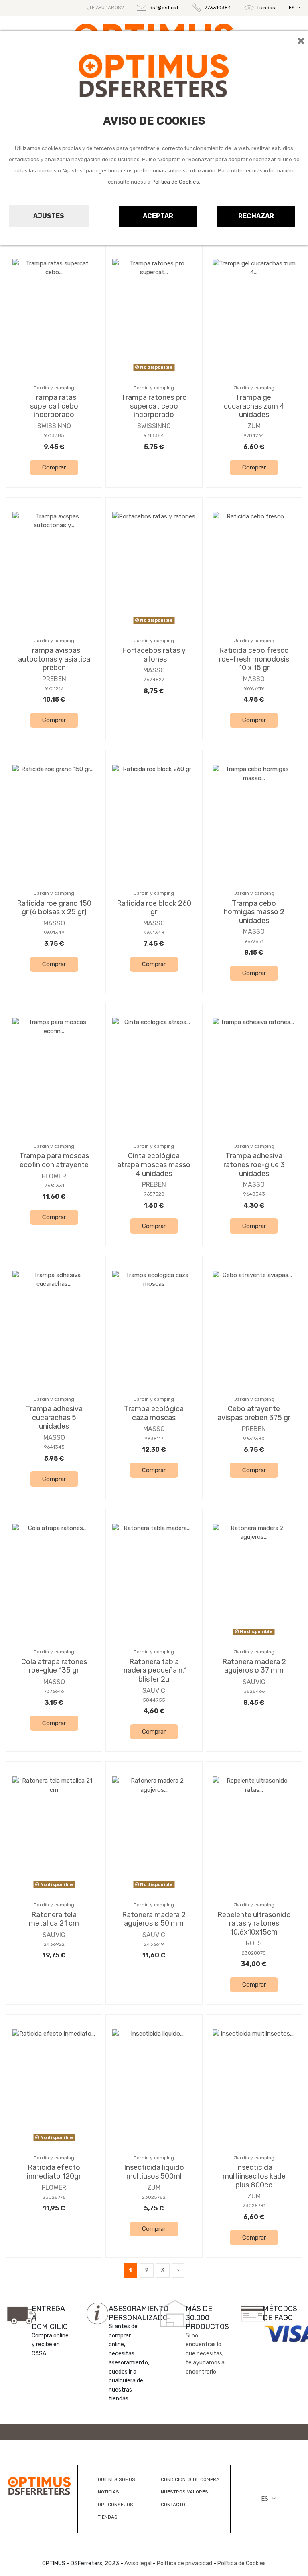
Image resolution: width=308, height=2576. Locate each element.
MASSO (154, 670)
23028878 (254, 1953)
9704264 (254, 435)
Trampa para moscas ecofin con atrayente (54, 1160)
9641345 (54, 1447)
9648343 (254, 1194)
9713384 (154, 435)
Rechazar (256, 216)
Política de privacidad (184, 2563)
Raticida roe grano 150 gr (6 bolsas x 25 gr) (54, 908)
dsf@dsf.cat (164, 8)
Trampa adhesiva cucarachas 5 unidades (54, 1418)
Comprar (54, 467)
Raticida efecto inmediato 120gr (54, 2172)
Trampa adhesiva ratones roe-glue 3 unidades (254, 1165)
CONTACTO (173, 2505)
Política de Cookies (175, 182)
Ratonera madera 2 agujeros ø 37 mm (254, 1666)
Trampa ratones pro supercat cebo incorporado (154, 406)
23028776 (54, 2197)
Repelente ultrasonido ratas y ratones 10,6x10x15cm (254, 1923)
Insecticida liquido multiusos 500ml (154, 2172)
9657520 (154, 1194)
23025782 (154, 2197)
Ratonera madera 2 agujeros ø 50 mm (154, 1919)
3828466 (254, 1691)
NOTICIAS (108, 2492)
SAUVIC (154, 1691)
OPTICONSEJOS (115, 2505)
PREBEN (54, 679)
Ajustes (49, 216)
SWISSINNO (54, 426)
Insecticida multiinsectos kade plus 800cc (254, 2176)
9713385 (54, 435)
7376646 (54, 1691)
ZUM (254, 426)
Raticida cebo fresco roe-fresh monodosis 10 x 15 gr (254, 659)
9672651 (254, 941)
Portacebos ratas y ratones (154, 655)
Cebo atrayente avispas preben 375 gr (254, 1413)
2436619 (154, 1944)
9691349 (54, 933)
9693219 (254, 688)
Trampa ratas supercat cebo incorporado (54, 406)
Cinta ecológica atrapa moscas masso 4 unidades (154, 1165)
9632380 (254, 1439)
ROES (254, 1943)
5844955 (154, 1700)
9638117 (154, 1439)
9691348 (154, 933)
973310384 (218, 8)
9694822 (154, 680)
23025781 (254, 2206)
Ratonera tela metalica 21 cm (54, 1919)
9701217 (54, 688)
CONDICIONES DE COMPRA (190, 2479)
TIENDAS (108, 2517)
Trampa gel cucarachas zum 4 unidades (254, 406)
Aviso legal (138, 2563)
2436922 (54, 1944)
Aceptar (158, 216)
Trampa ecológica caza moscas (154, 1413)
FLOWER (54, 1176)
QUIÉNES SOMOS (117, 2479)
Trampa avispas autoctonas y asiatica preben (54, 659)
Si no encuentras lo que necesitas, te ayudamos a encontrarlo (205, 2354)
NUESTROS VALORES (184, 2492)
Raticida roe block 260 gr (154, 908)
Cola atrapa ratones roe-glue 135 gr (54, 1666)
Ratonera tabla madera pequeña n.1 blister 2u (154, 1670)
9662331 (54, 1186)
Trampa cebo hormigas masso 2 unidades (254, 912)
